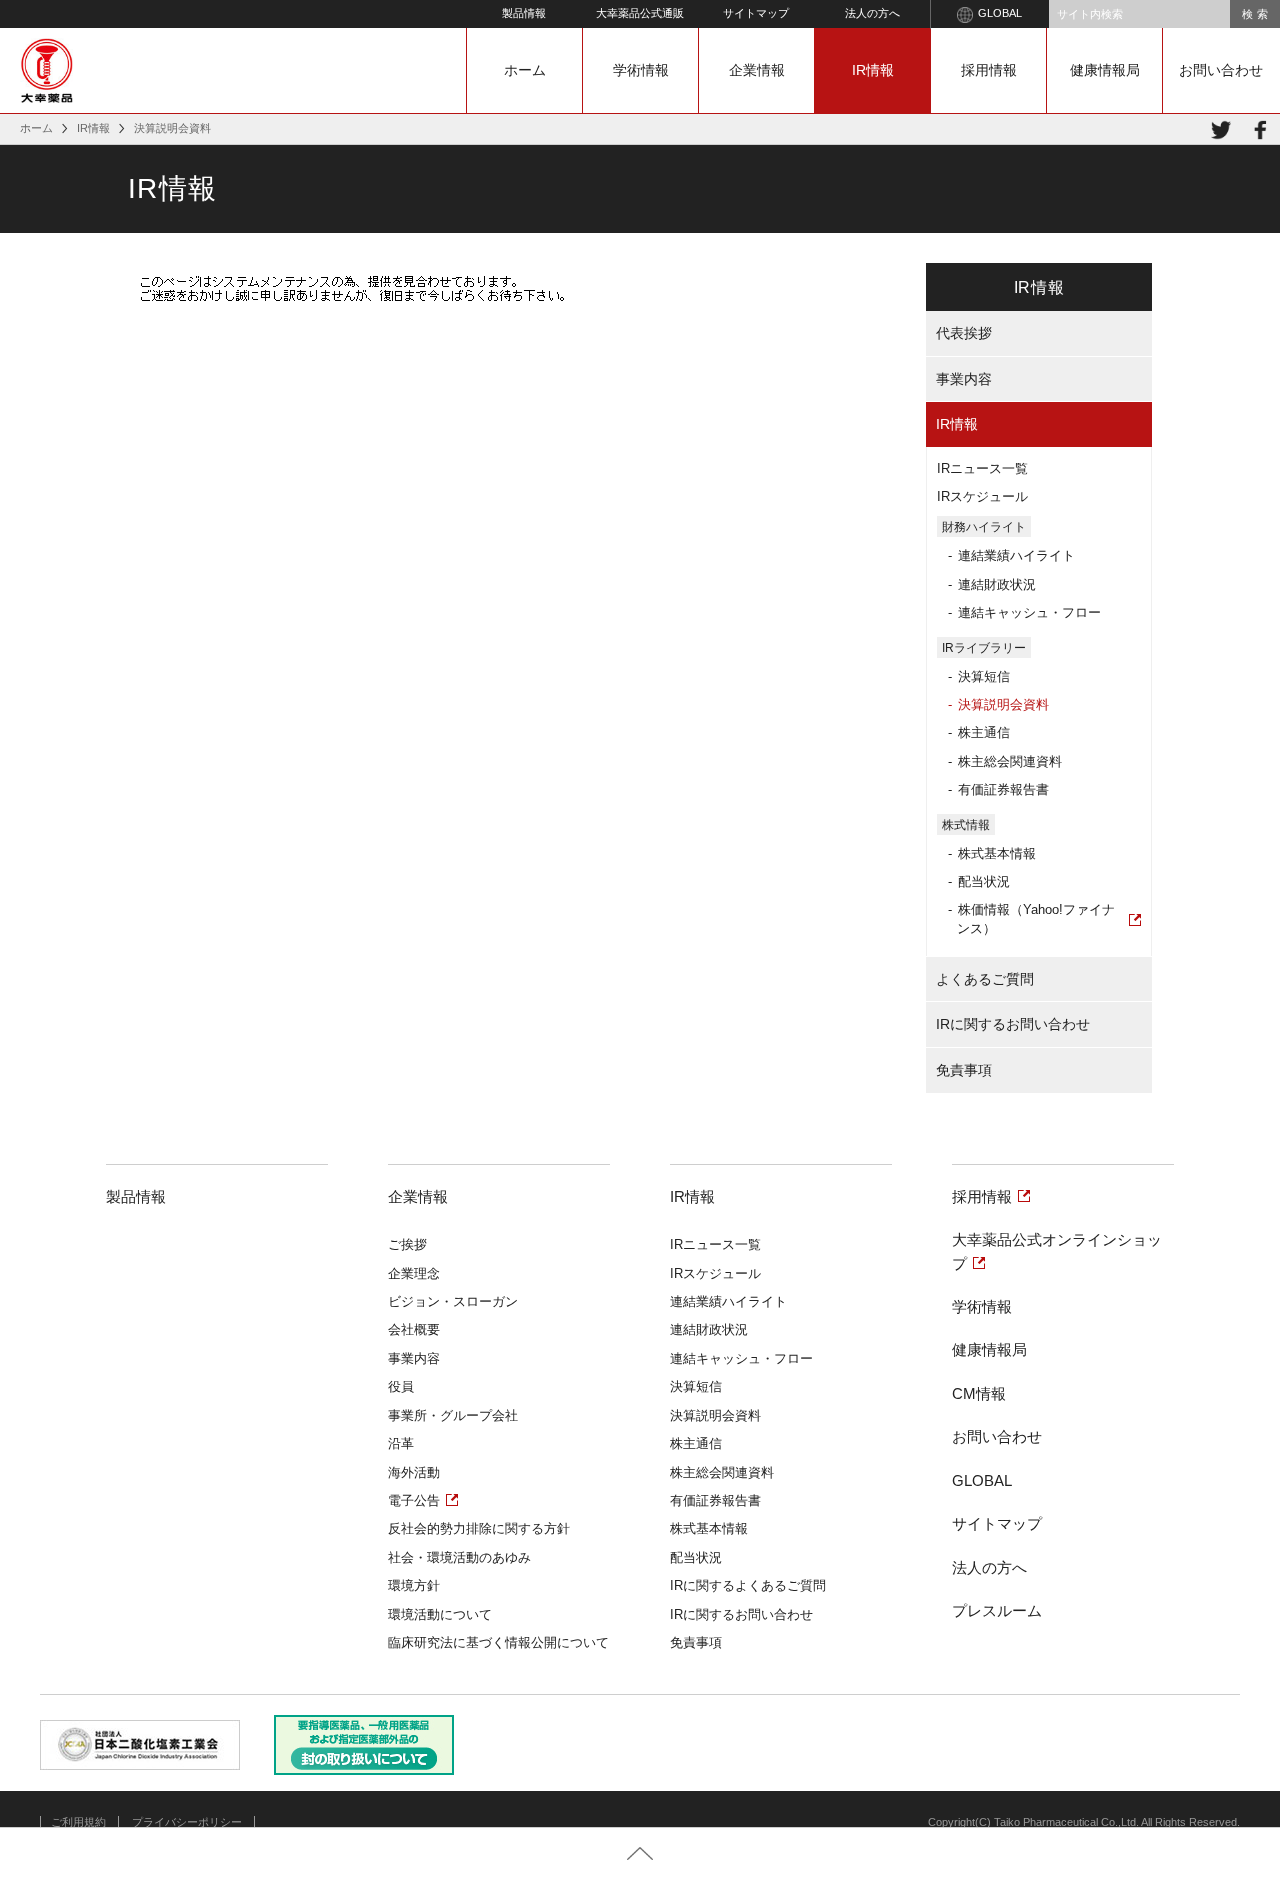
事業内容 (964, 379)
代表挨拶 (964, 333)
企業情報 (757, 70)
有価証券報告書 (1003, 789)
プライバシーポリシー (187, 1822)
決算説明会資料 (1003, 704)
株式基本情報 (997, 853)
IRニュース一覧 (982, 468)
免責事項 (964, 1070)
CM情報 (979, 1393)
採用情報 (989, 70)
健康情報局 (1105, 70)
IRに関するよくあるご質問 (748, 1585)
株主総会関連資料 (1010, 761)
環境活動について (440, 1614)
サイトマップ (756, 13)
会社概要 (414, 1329)
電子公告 (414, 1500)
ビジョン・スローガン (453, 1301)
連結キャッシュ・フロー (1029, 612)
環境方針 (414, 1585)
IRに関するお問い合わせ (1013, 1024)
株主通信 (984, 732)
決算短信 (984, 676)
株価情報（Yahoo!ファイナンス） (1036, 918)
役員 (401, 1386)
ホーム (525, 70)
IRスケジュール (982, 496)
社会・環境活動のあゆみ (459, 1557)
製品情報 (524, 13)
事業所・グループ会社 (453, 1415)
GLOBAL (1000, 13)
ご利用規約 (78, 1822)
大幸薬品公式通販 (640, 13)
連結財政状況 (997, 584)
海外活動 (414, 1472)
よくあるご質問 (985, 979)
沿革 (401, 1443)
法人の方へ (872, 13)
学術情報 (641, 70)
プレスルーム (997, 1610)
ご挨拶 (407, 1244)
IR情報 (873, 70)
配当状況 (984, 881)
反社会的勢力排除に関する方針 (479, 1528)
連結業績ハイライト (1016, 555)
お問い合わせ (1221, 70)
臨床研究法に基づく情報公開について (498, 1642)
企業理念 (414, 1273)
